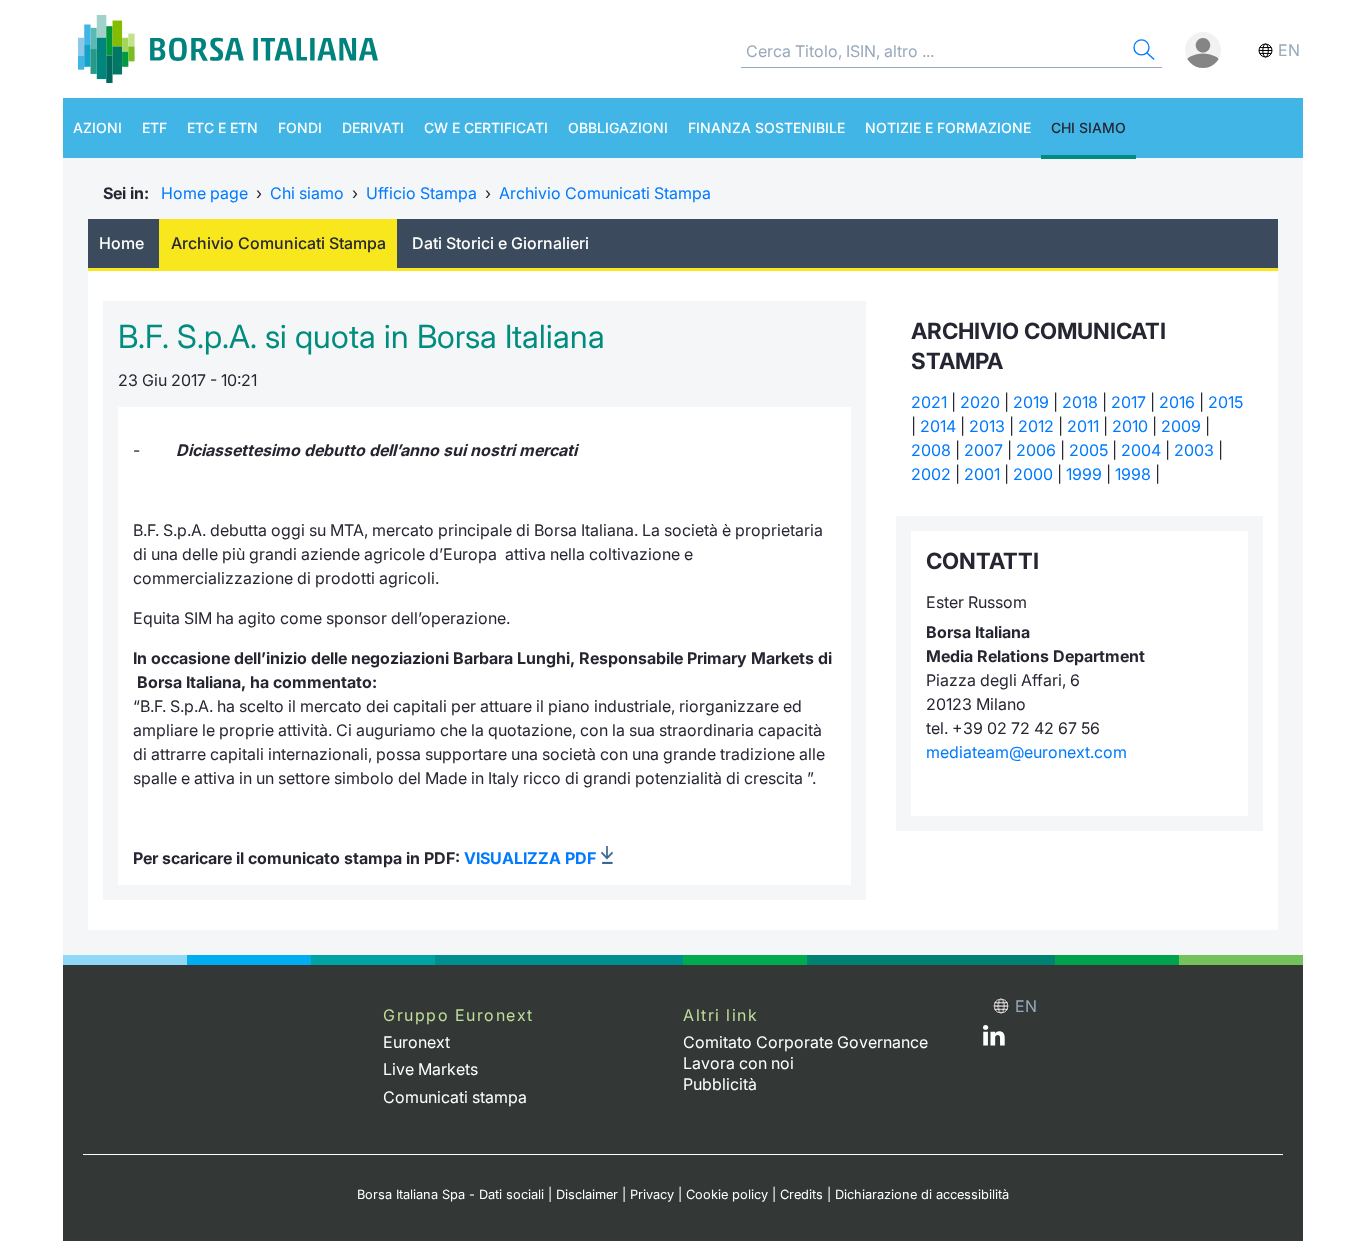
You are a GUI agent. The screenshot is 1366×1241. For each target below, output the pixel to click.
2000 (1033, 474)
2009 (1181, 426)
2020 (980, 402)
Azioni (97, 127)
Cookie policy (727, 1194)
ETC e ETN (222, 127)
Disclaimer (587, 1194)
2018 (1080, 402)
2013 (987, 426)
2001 (982, 474)
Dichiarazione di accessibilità (922, 1194)
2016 (1177, 402)
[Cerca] (1142, 52)
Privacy (652, 1194)
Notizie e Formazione (948, 127)
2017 (1128, 402)
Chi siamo (1088, 127)
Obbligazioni (618, 127)
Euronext (416, 1042)
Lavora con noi (738, 1063)
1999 (1084, 474)
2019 (1031, 402)
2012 (1036, 426)
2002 (931, 474)
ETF (154, 127)
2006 (1036, 450)
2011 (1083, 426)
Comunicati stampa (455, 1097)
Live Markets (430, 1069)
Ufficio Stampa (421, 193)
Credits (801, 1194)
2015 (1225, 402)
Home (121, 243)
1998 (1133, 474)
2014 (938, 426)
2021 (929, 402)
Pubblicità (720, 1084)
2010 (1130, 426)
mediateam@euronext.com (1026, 752)
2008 (931, 450)
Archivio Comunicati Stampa (605, 193)
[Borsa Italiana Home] (228, 49)
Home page (204, 193)
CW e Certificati (486, 127)
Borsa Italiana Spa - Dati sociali (450, 1194)
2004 (1141, 450)
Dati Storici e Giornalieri (500, 243)
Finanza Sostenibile (766, 127)
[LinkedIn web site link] (994, 1040)
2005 (1088, 450)
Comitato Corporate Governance (805, 1042)
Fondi (300, 127)
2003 (1194, 450)
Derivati (373, 127)
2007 (983, 450)
